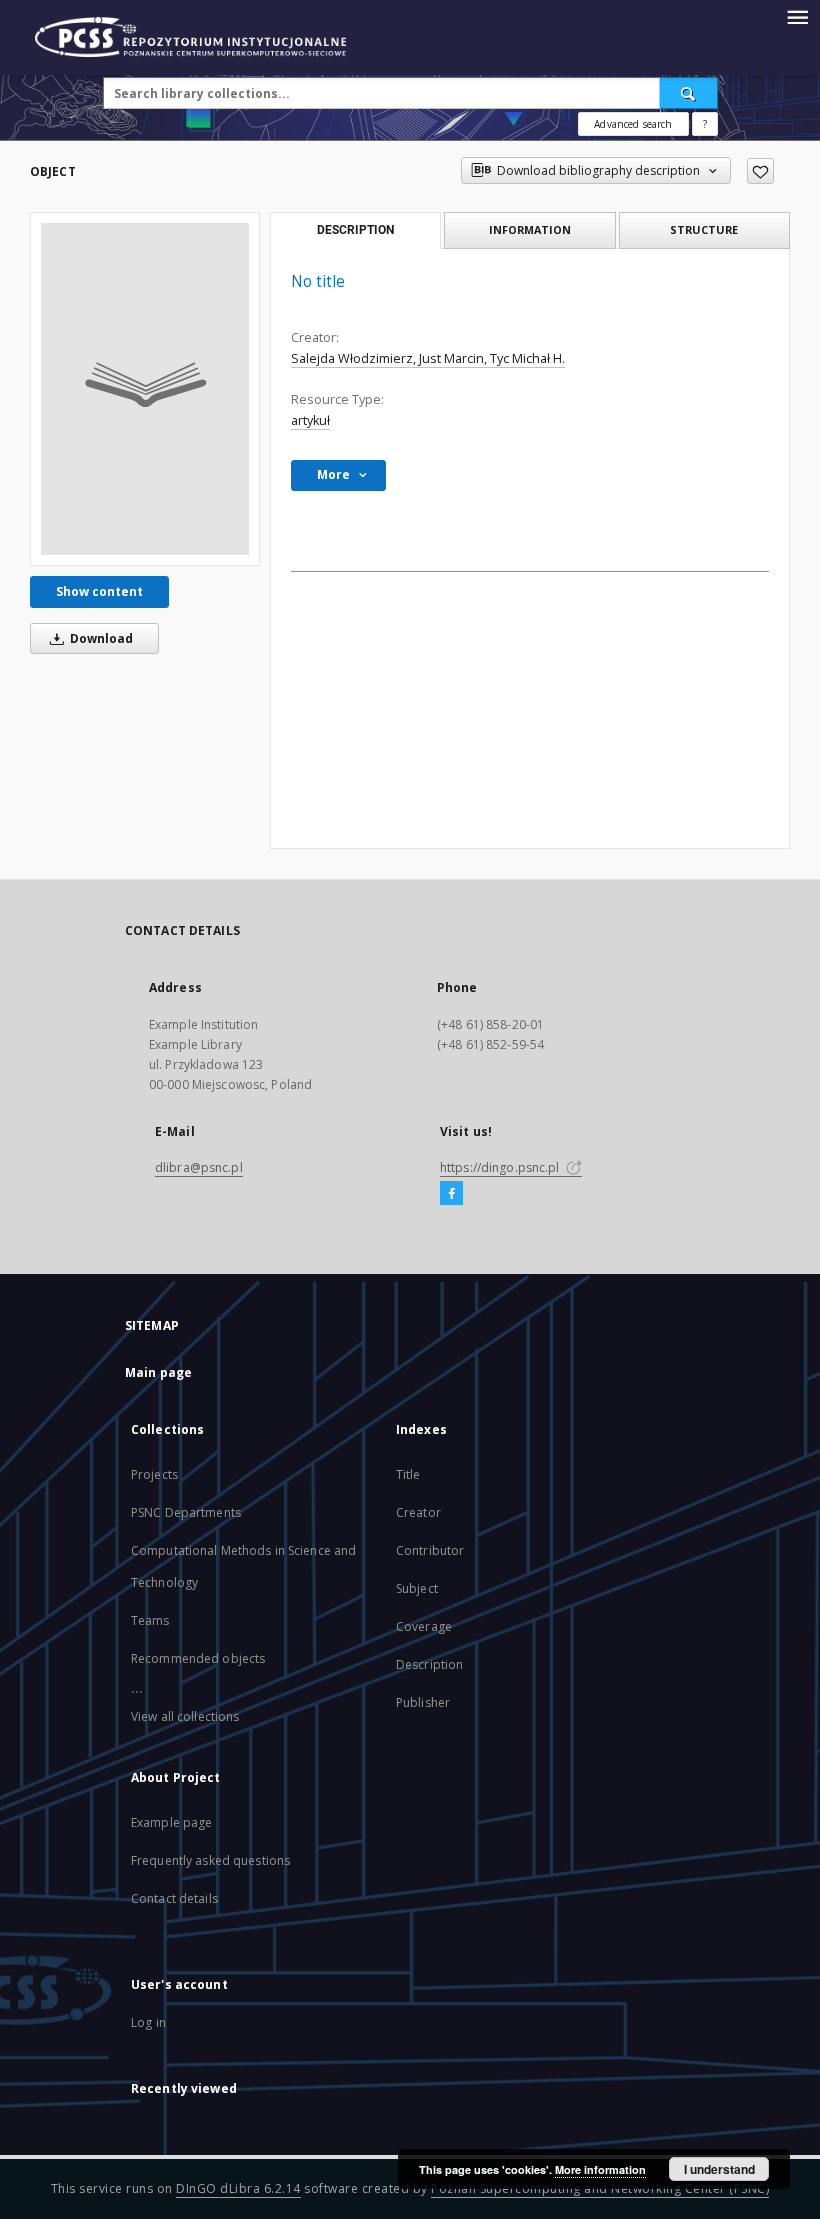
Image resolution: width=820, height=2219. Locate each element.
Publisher (423, 1702)
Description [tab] (355, 230)
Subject (417, 1588)
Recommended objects (198, 1658)
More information (600, 2169)
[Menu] (797, 16)
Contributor (430, 1550)
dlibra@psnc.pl (199, 1167)
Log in (148, 2022)
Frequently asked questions (210, 1860)
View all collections (185, 1716)
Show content (99, 591)
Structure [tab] (704, 229)
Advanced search (633, 124)
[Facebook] (451, 1194)
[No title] (145, 389)
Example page (171, 1822)
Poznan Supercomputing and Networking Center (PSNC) (600, 2188)
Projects (154, 1474)
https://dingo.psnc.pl (501, 1167)
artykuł (310, 420)
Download (100, 638)
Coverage (424, 1626)
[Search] (689, 93)
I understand (719, 2169)
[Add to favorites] (760, 171)
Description (429, 1664)
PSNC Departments (186, 1512)
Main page (158, 1372)
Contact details (174, 1898)
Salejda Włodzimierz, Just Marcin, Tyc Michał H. (428, 358)
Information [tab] (530, 229)
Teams (150, 1620)
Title (408, 1474)
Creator (418, 1512)
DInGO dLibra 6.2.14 (238, 2188)
